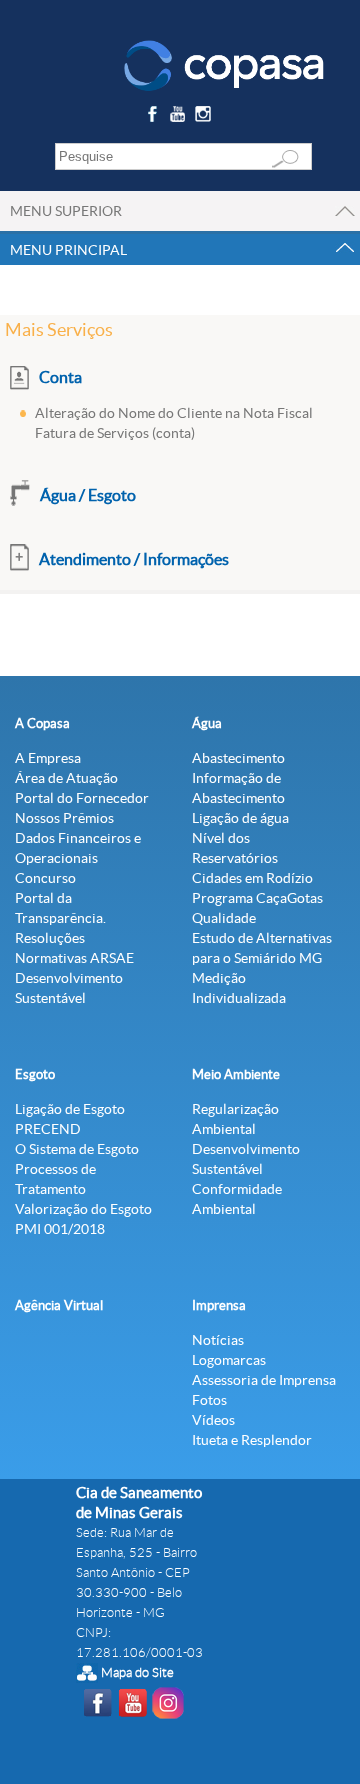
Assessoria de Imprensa (264, 1380)
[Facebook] (154, 117)
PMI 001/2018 (60, 1229)
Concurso (45, 878)
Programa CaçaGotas (257, 898)
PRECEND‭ (48, 1129)
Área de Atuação (66, 778)
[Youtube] (180, 117)
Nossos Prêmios (64, 818)
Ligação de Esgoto (70, 1109)
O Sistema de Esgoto (77, 1149)
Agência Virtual (59, 1305)
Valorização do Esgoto (83, 1209)
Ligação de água (240, 818)
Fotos (209, 1400)
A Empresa (48, 758)
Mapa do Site (137, 1672)
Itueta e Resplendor (252, 1440)
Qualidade (224, 918)
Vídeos (213, 1420)
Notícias (218, 1340)
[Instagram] (206, 117)
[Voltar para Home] (224, 64)
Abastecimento (238, 758)
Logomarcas (229, 1360)
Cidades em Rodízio (252, 878)
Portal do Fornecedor (82, 798)
